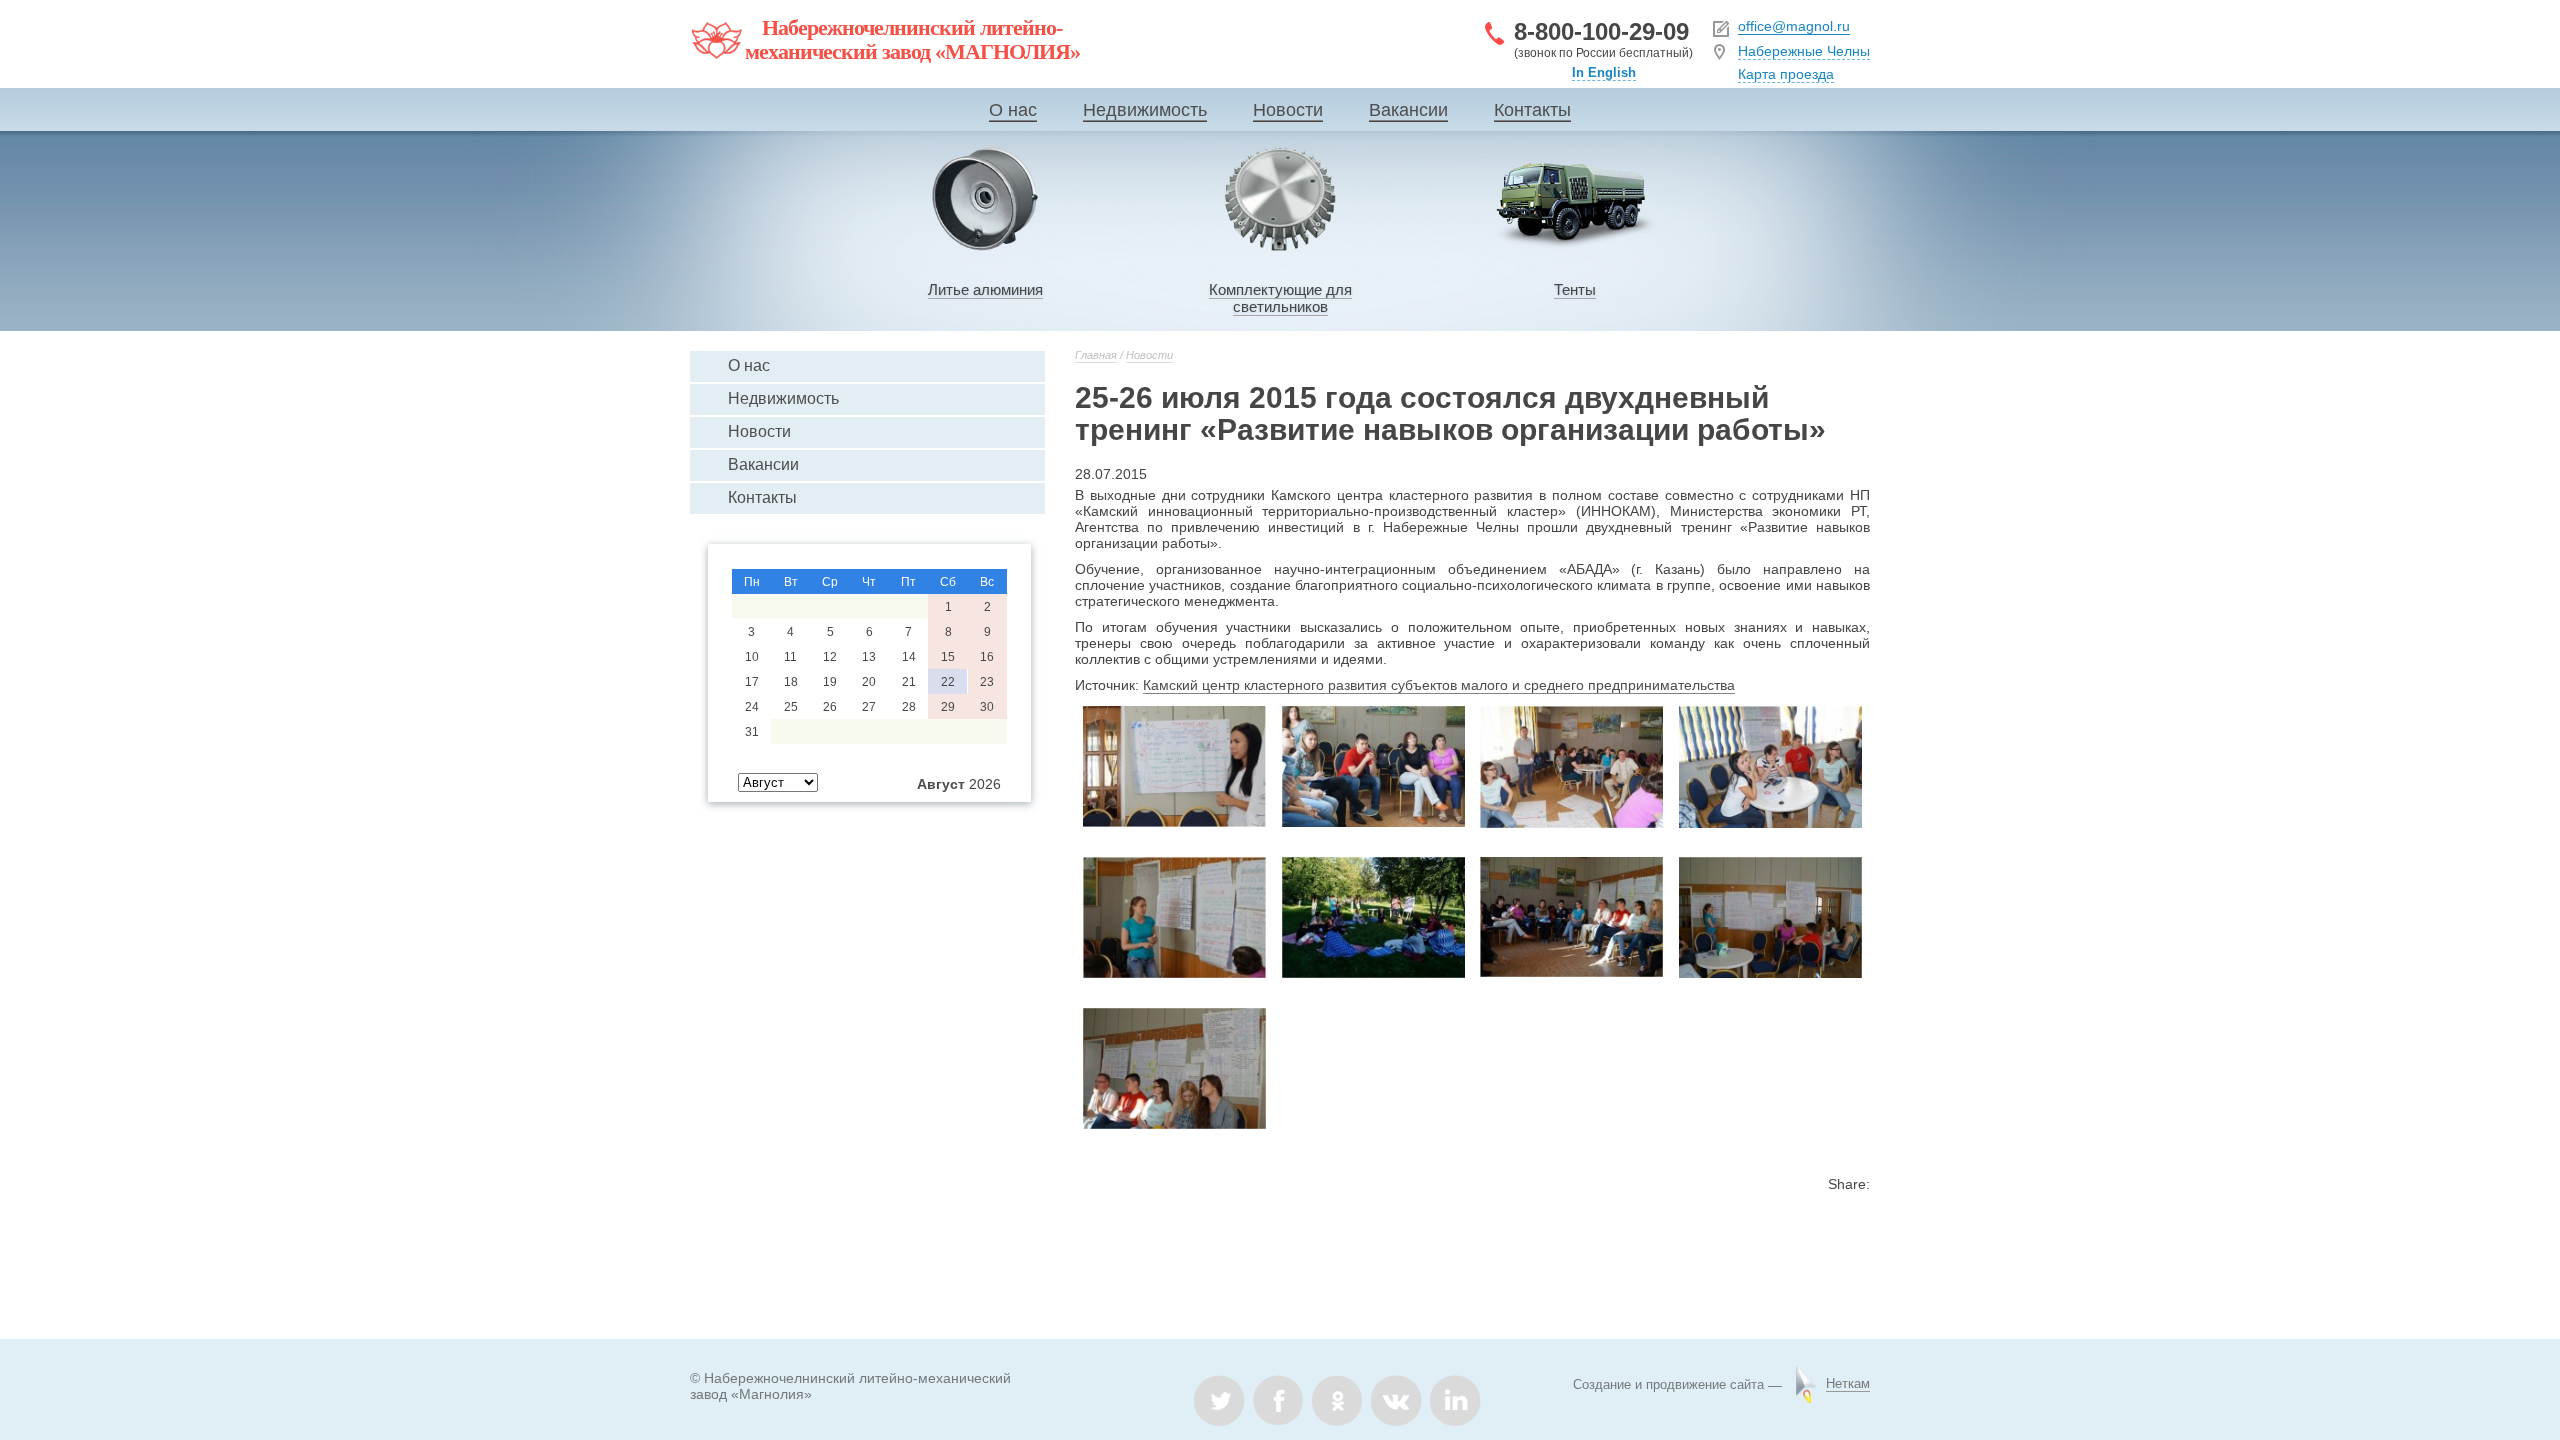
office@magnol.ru (1794, 26)
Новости (1288, 110)
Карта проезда (1786, 74)
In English (1604, 72)
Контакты (1532, 110)
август (941, 784)
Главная (1096, 355)
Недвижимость (1145, 110)
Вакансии (1408, 110)
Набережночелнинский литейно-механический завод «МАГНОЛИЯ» (912, 40)
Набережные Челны (1804, 51)
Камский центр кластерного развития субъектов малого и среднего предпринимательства (1439, 685)
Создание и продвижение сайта (1668, 1384)
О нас (1013, 110)
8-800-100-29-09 (1601, 31)
